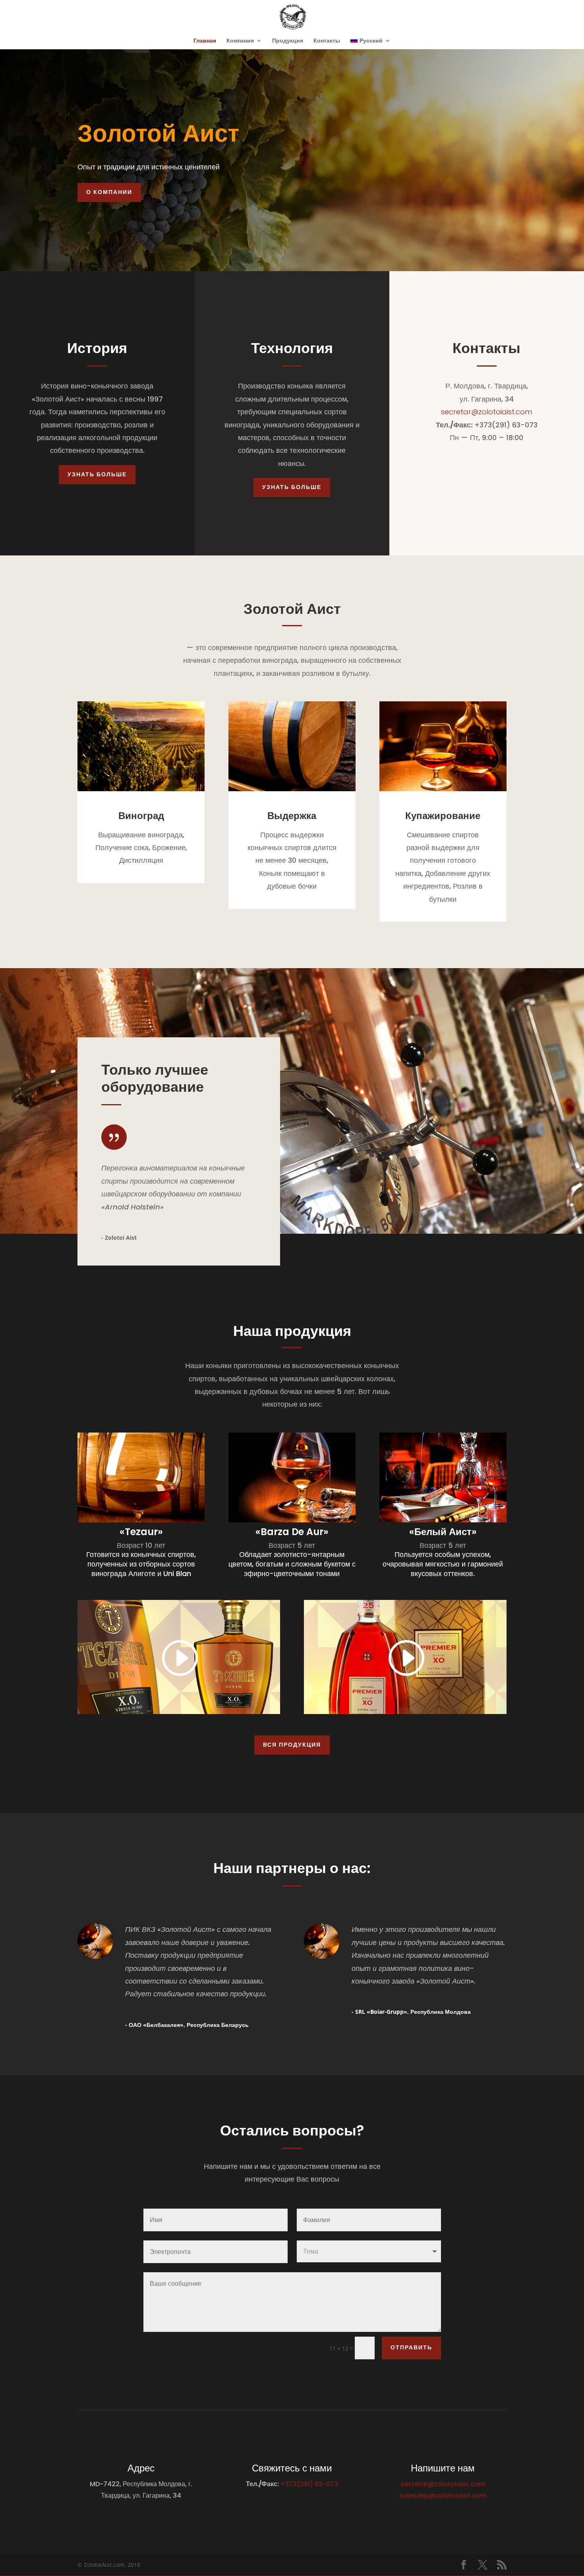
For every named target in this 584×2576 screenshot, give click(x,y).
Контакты (327, 41)
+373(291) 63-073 (309, 2484)
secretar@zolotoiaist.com (486, 412)
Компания (240, 41)
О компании (109, 192)
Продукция (288, 41)
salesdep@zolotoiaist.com (443, 2495)
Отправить (411, 2347)
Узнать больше (97, 474)
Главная (205, 41)
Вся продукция (292, 1745)
